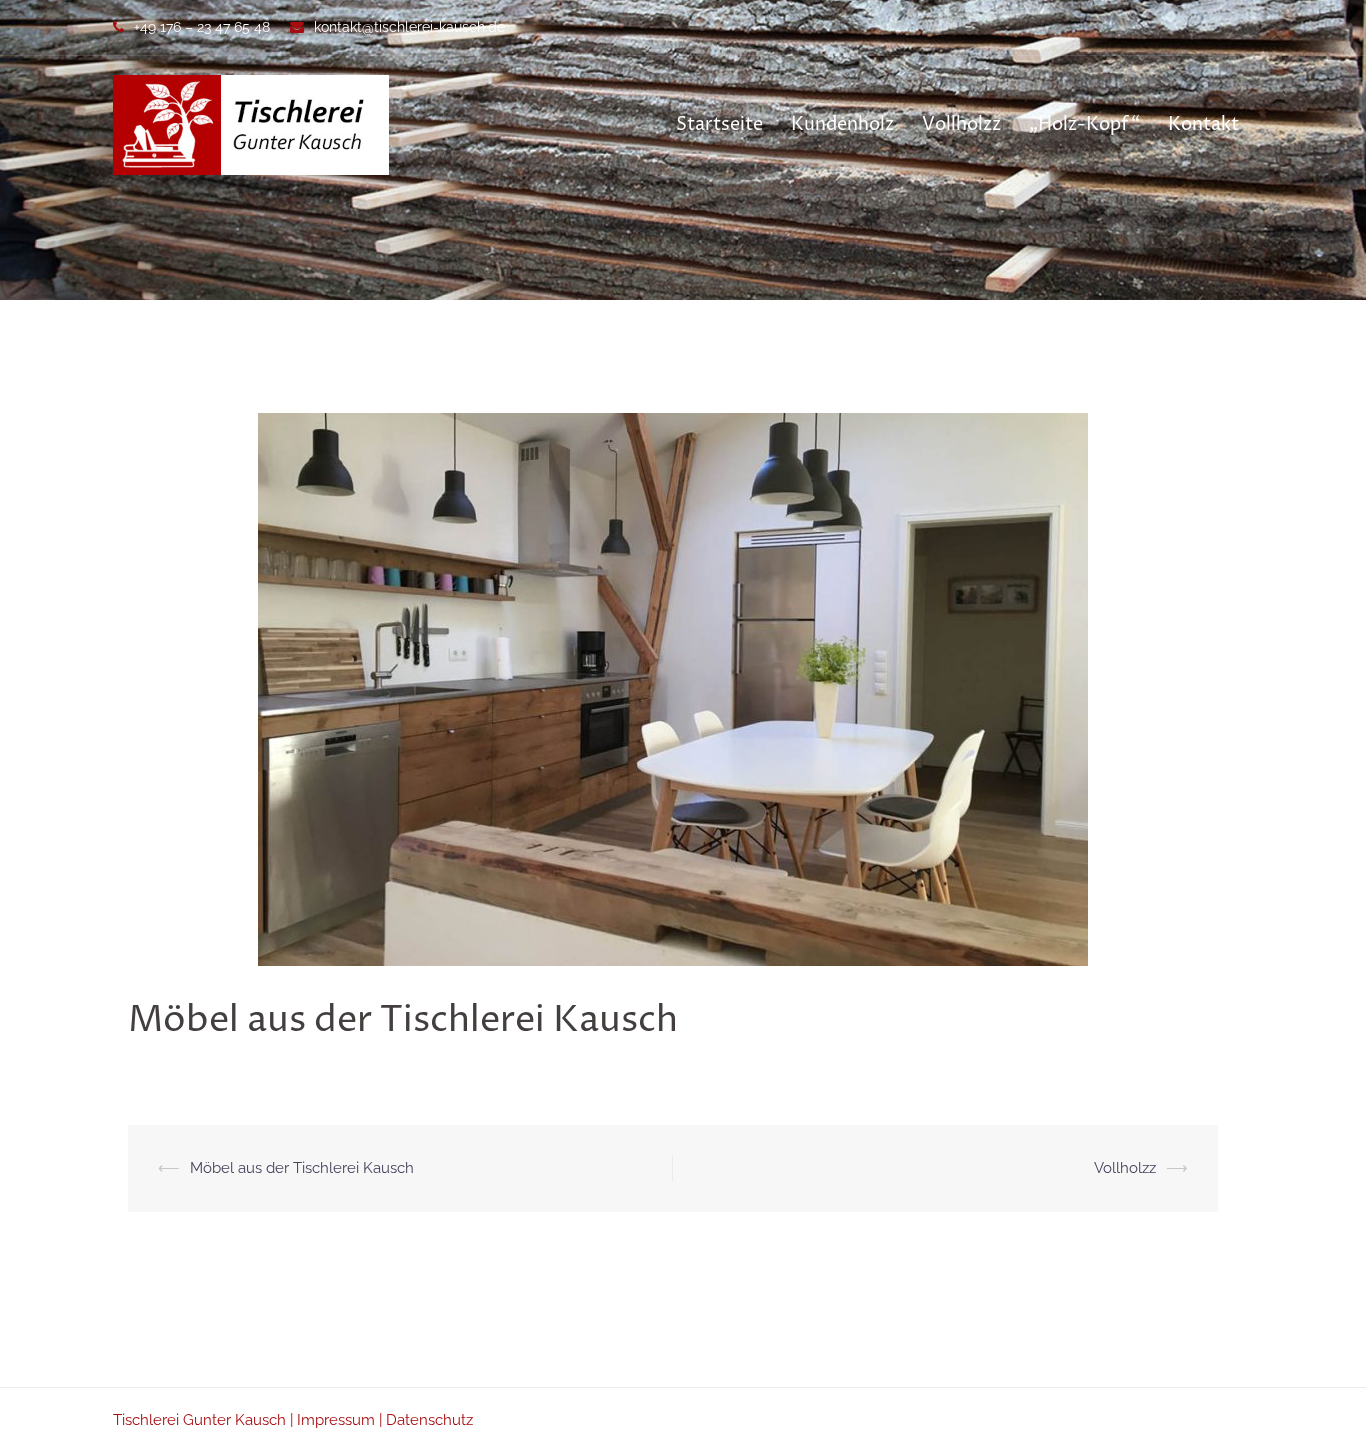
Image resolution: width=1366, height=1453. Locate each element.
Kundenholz (842, 124)
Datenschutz (429, 1420)
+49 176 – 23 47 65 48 (202, 27)
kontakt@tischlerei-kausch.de (409, 27)
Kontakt (1203, 124)
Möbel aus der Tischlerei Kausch (302, 1168)
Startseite (719, 124)
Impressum (336, 1420)
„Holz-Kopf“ (1084, 124)
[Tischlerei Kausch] (251, 124)
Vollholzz (961, 124)
